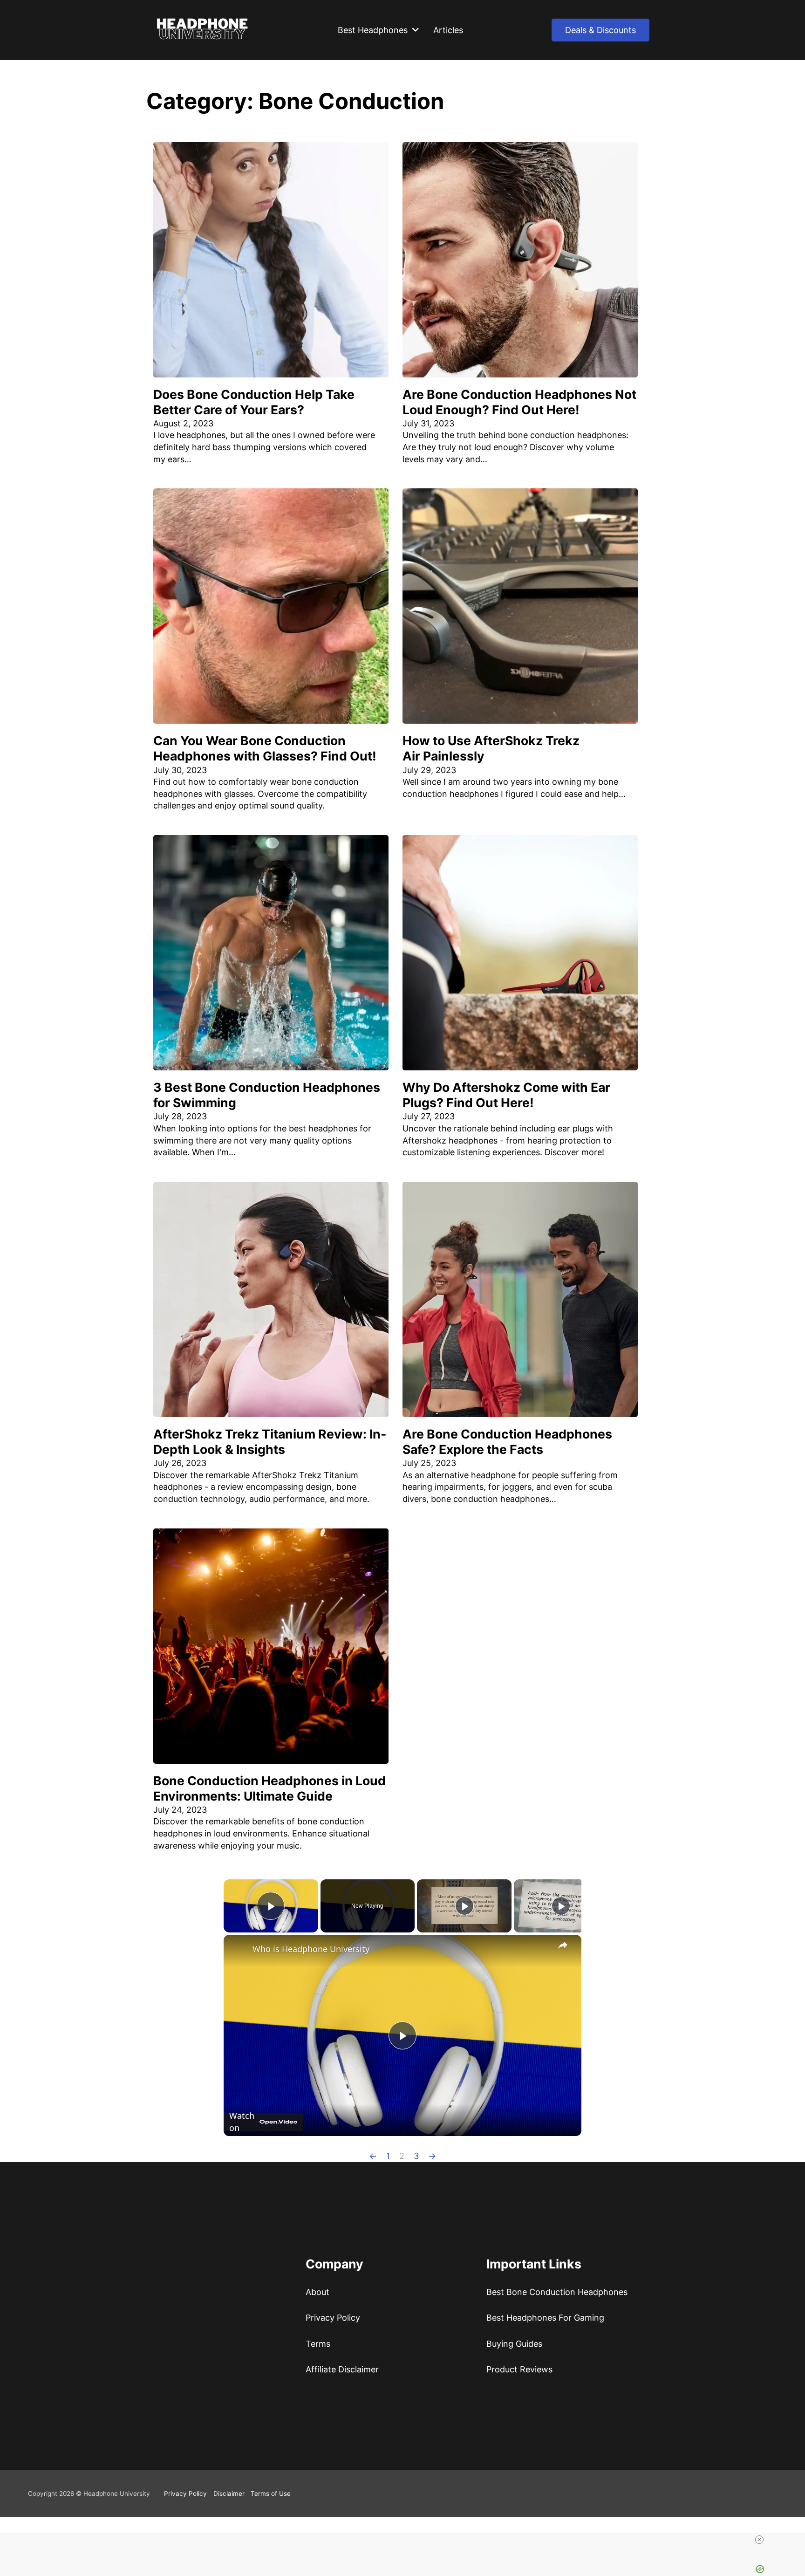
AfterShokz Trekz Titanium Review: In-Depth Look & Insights (270, 1442)
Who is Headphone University (311, 1949)
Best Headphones (373, 30)
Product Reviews (519, 2416)
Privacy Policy (333, 2365)
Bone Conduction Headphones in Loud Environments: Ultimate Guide (269, 1788)
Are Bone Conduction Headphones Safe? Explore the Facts (507, 1442)
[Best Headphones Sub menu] (416, 30)
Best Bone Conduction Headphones (557, 2339)
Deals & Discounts (600, 30)
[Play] (464, 1906)
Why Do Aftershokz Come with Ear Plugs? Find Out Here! (506, 1095)
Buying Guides (514, 2391)
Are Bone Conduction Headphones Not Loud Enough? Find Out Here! (519, 402)
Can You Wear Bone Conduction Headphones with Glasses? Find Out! (265, 748)
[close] (406, 2540)
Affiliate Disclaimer (342, 2416)
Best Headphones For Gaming (545, 2365)
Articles (448, 30)
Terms (318, 2391)
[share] (563, 1945)
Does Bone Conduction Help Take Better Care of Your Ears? (254, 402)
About (317, 2339)
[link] (239, 1950)
